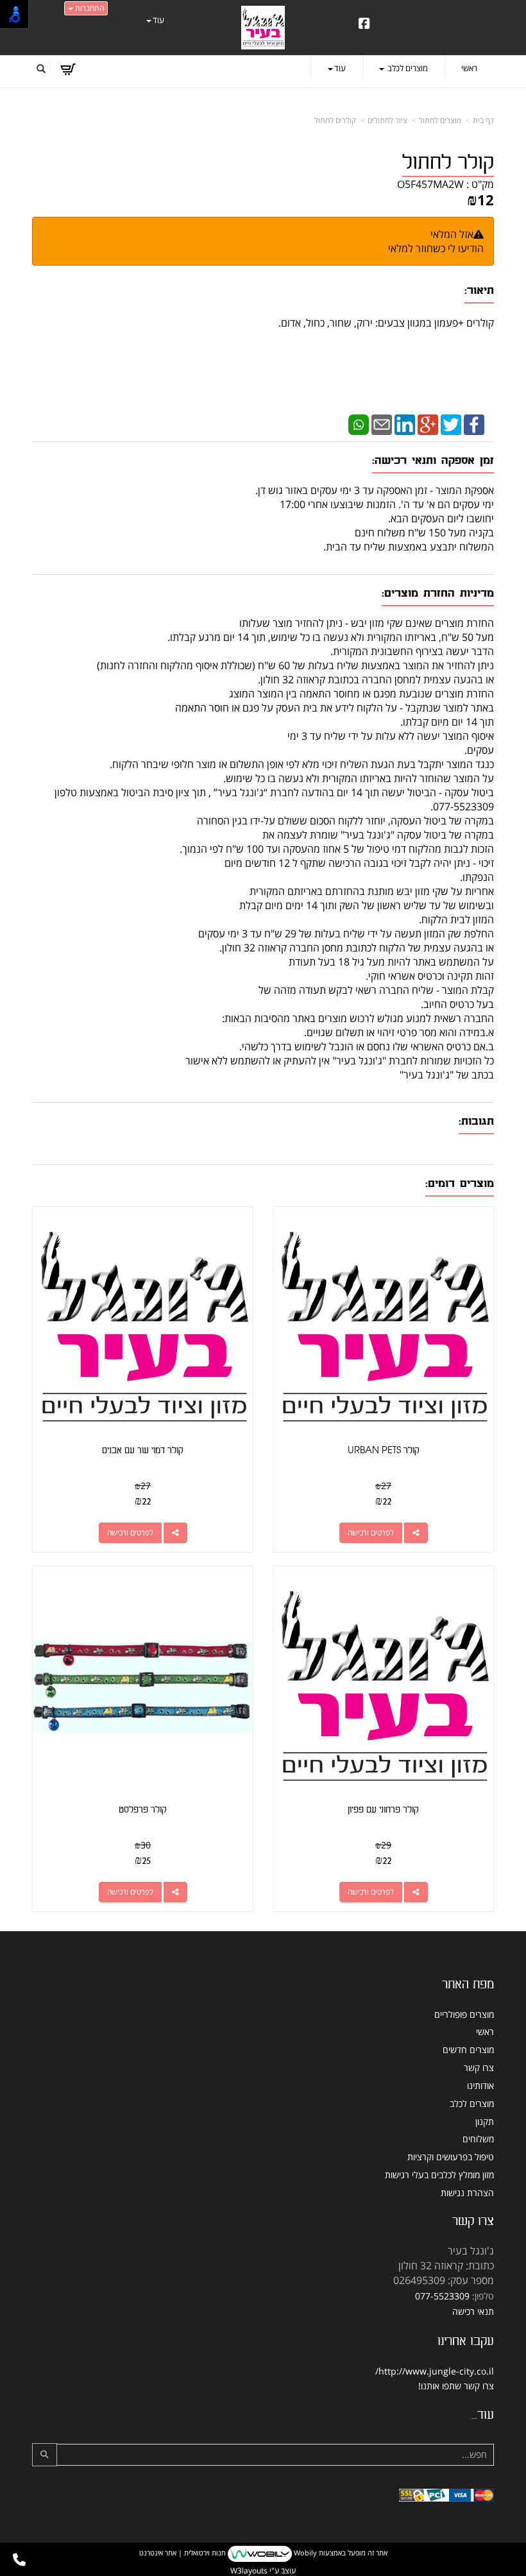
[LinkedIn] (405, 423)
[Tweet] (451, 423)
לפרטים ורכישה (371, 1532)
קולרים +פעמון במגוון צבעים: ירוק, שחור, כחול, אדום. (385, 323)
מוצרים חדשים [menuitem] (468, 2050)
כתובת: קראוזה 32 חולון (446, 2265)
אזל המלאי (452, 234)
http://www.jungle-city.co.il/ (435, 2371)
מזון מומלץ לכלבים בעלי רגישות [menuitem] (439, 2175)
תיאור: (479, 290)
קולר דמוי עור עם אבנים (143, 1450)
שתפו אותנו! (440, 2386)
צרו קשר (473, 2221)
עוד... (483, 2415)
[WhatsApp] (359, 423)
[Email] (382, 423)
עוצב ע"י (263, 2571)
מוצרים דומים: (460, 1183)
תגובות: (476, 1121)
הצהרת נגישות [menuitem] (467, 2193)
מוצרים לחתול (440, 120)
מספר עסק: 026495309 (444, 2280)
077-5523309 (442, 2296)
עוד (158, 20)
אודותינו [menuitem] (480, 2086)
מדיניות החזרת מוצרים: (438, 593)
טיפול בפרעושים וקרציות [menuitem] (451, 2157)
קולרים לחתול (335, 120)
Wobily (304, 2553)
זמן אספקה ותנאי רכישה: (433, 460)
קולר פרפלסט (143, 1810)
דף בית (483, 120)
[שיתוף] (416, 1533)
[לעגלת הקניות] (68, 69)
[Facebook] (474, 423)
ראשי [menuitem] (469, 68)
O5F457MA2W (430, 184)
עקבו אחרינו (466, 2341)
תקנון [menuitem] (485, 2121)
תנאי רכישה (473, 2311)
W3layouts (249, 2571)
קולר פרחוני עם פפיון (383, 1810)
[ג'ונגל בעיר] (263, 27)
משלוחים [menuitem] (478, 2139)
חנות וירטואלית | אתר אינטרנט (182, 2553)
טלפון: (483, 2296)
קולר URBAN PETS (384, 1450)
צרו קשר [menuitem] (479, 2068)
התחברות (89, 8)
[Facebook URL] (364, 24)
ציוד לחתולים (387, 120)
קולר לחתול (448, 163)
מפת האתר (468, 1984)
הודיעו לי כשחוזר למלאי (436, 248)
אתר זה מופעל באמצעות (263, 2553)
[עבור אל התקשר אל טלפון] (19, 2560)
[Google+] (428, 423)
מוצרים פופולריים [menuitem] (464, 2014)
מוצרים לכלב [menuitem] (407, 68)
